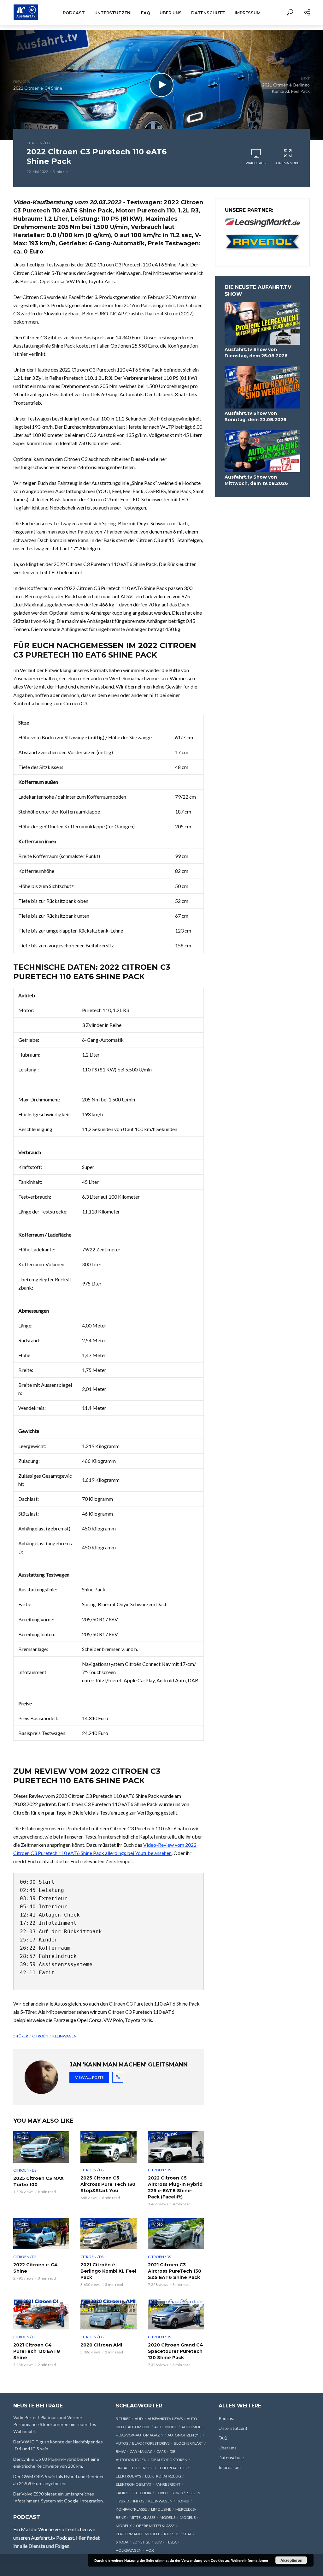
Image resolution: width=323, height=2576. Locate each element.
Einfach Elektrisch (135, 2468)
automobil (139, 2427)
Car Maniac (141, 2451)
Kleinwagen (65, 2036)
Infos (139, 2501)
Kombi (183, 2501)
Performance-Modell (138, 2534)
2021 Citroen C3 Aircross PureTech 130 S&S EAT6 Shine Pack (175, 2271)
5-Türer (21, 2036)
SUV (158, 2542)
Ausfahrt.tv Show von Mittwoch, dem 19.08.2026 (256, 480)
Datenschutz (208, 13)
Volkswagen (129, 2550)
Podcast (74, 13)
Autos (122, 2443)
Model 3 (168, 2517)
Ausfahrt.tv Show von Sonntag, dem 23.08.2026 (255, 416)
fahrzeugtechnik (134, 2493)
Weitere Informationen (250, 2560)
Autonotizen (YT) (185, 2435)
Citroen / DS (38, 143)
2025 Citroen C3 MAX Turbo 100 (38, 2181)
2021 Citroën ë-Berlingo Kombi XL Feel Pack (108, 2271)
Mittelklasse (143, 2517)
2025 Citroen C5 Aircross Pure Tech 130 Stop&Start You (108, 2184)
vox (150, 2550)
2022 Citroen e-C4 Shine (35, 2268)
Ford (161, 2493)
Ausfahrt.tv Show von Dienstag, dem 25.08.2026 (256, 353)
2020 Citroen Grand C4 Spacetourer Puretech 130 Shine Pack (176, 2351)
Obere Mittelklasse (155, 2526)
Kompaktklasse (131, 2509)
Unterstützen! (113, 13)
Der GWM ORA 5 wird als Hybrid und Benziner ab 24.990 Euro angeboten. (59, 2480)
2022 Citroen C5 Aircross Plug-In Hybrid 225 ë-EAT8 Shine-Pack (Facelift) (175, 2187)
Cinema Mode (288, 163)
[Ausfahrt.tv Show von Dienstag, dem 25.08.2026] (262, 323)
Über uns (171, 13)
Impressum (248, 13)
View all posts (89, 2077)
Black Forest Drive (151, 2443)
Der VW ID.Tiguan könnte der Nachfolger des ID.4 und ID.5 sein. (58, 2445)
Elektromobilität (134, 2484)
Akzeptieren (291, 2560)
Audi (139, 2419)
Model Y (124, 2526)
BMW (121, 2451)
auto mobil (166, 2427)
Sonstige (141, 2542)
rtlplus (172, 2534)
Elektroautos (172, 2468)
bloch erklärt (188, 2443)
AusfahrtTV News (165, 2419)
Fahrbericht (168, 2484)
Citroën (40, 2036)
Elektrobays (128, 2476)
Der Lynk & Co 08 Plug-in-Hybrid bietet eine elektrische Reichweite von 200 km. (56, 2463)
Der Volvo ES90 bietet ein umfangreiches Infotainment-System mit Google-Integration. (59, 2497)
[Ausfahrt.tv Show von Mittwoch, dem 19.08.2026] (262, 451)
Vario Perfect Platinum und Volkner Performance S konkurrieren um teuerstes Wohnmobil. (55, 2424)
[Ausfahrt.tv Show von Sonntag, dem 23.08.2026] (262, 387)
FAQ (146, 13)
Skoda (122, 2542)
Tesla (171, 2542)
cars (161, 2451)
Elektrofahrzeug (163, 2476)
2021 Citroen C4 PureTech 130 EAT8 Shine (37, 2351)
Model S (188, 2517)
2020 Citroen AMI (101, 2345)
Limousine (161, 2509)
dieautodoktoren (169, 2460)
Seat (188, 2534)
